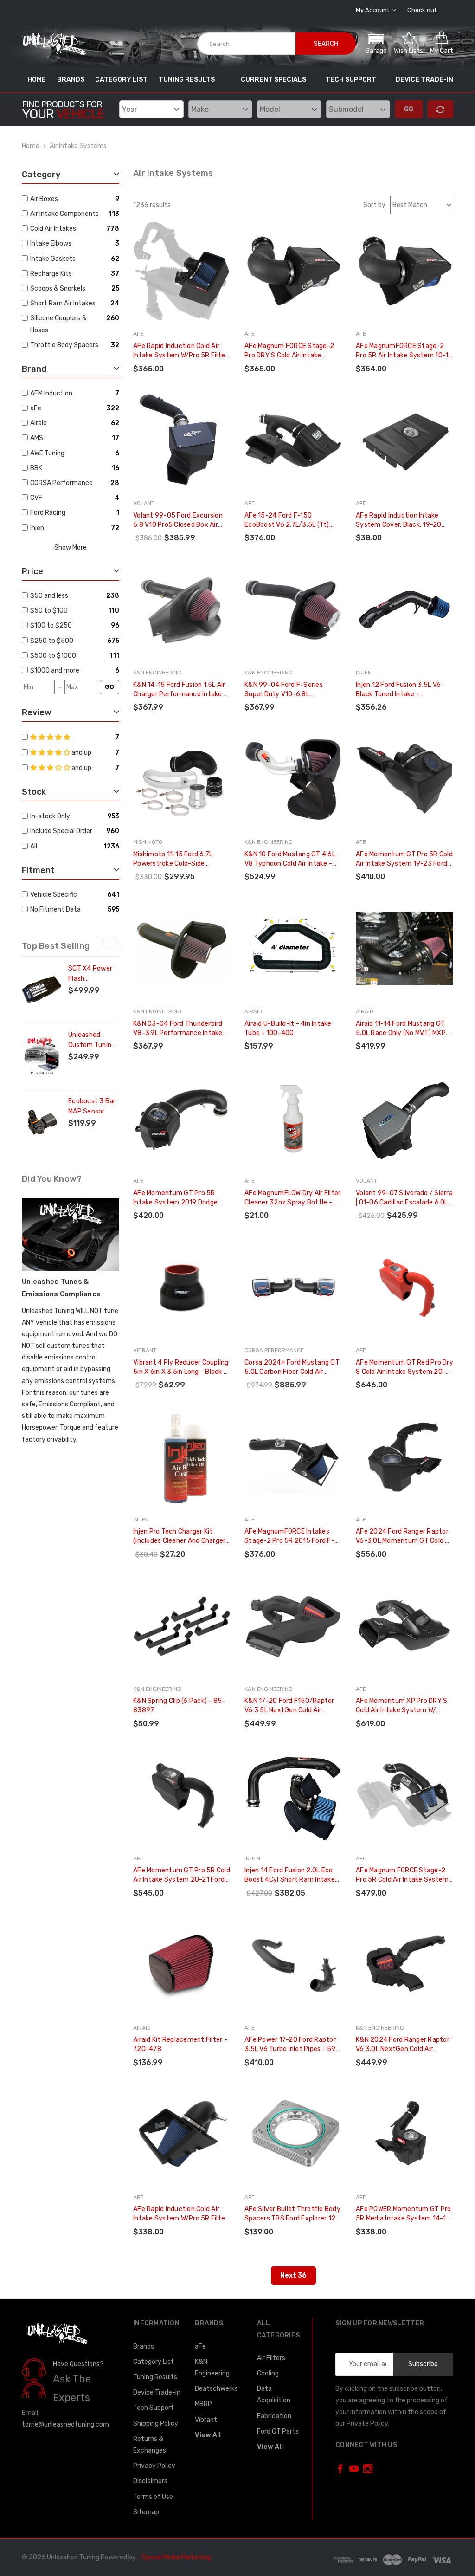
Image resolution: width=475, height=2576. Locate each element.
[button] (376, 43)
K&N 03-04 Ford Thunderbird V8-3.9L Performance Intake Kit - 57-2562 (178, 1029)
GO (109, 687)
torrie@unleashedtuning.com (65, 2424)
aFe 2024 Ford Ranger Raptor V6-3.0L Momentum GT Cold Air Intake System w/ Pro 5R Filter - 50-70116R (404, 1537)
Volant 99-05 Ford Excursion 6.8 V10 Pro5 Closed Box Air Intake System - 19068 (178, 521)
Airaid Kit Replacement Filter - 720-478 (180, 2044)
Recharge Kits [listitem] (51, 274)
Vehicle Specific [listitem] (54, 895)
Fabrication (274, 2416)
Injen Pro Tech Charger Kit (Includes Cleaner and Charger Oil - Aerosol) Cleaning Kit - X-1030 (179, 1537)
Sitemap (146, 2512)
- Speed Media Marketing (174, 2557)
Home (37, 80)
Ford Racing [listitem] (48, 513)
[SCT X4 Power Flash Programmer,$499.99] (42, 990)
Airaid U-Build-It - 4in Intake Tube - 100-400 (288, 1028)
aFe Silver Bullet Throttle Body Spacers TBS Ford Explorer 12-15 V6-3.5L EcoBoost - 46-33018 (292, 2214)
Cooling (268, 2373)
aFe (200, 2346)
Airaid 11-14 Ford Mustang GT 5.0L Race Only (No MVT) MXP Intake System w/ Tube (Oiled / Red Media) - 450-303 (404, 1029)
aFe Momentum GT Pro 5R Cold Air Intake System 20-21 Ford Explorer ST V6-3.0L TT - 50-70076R (182, 1875)
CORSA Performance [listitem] (61, 483)
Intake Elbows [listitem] (51, 243)
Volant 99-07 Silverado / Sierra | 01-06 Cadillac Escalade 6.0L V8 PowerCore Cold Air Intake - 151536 (404, 1198)
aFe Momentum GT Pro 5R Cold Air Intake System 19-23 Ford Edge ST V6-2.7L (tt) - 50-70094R (404, 859)
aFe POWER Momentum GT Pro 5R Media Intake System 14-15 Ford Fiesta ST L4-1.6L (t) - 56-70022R (403, 2214)
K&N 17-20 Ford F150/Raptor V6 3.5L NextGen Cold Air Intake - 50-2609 (289, 1706)
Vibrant (206, 2420)
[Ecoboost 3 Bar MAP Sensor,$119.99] (42, 1122)
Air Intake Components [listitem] (64, 214)
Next (116, 944)
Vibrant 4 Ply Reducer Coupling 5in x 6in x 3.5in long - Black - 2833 (181, 1368)
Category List (121, 80)
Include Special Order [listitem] (61, 831)
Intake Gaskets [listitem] (53, 259)
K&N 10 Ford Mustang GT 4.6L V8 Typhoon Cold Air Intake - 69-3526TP (290, 859)
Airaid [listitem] (39, 423)
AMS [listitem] (37, 438)
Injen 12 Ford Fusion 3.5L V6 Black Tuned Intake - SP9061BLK (398, 690)
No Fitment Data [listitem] (55, 909)
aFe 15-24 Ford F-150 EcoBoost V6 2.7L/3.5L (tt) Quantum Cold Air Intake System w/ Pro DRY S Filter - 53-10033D (289, 521)
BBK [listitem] (36, 468)
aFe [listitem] (36, 408)
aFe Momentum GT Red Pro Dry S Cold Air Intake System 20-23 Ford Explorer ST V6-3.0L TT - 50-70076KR (404, 1368)
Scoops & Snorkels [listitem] (58, 288)
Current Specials (273, 80)
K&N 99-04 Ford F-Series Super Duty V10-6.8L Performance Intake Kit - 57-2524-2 (290, 690)
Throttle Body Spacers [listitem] (64, 345)
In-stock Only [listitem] (50, 816)
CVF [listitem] (36, 498)
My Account (373, 10)
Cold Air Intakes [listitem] (53, 229)
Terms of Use (153, 2497)
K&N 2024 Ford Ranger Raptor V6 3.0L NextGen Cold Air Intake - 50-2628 (403, 2045)
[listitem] (67, 596)
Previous (103, 944)
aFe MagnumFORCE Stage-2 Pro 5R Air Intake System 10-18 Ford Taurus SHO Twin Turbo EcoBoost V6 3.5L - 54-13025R (404, 351)
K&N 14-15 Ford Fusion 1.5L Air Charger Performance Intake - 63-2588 (180, 690)
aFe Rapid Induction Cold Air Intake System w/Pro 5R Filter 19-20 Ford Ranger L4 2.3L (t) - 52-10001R (182, 2214)
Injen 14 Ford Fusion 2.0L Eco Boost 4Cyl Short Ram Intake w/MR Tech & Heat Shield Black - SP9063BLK (292, 1875)
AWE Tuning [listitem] (47, 453)
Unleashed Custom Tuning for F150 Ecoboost (92, 1041)
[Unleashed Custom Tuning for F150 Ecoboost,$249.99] (42, 1056)
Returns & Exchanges (150, 2445)
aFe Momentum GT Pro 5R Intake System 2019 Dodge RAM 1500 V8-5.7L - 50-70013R (175, 1198)
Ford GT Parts (278, 2431)
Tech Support (351, 80)
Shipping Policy (156, 2424)
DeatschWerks (216, 2389)
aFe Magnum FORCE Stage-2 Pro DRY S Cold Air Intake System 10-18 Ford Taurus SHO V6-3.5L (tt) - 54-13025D (292, 351)
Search (326, 44)
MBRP (203, 2404)
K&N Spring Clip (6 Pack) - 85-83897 (179, 1705)
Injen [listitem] (37, 528)
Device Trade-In (424, 80)
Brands (71, 80)
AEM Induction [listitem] (51, 393)
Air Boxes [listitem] (44, 199)
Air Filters (271, 2358)
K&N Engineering (212, 2368)
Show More (71, 547)
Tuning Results (187, 80)
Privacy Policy (154, 2466)
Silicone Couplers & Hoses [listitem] (58, 324)
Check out (422, 10)
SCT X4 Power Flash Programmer (90, 974)
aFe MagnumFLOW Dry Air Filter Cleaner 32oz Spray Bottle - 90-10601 (292, 1198)
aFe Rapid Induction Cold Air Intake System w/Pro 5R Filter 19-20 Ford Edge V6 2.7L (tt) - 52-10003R (180, 351)
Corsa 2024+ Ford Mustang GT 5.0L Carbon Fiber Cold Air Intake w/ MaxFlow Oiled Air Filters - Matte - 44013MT (292, 1368)
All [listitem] (34, 846)
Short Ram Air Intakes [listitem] (63, 303)
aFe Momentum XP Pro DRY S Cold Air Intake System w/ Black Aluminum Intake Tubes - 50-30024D (404, 1706)
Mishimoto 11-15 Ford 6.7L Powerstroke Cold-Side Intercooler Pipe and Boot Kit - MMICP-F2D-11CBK (180, 859)
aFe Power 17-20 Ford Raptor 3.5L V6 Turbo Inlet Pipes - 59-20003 (292, 2045)
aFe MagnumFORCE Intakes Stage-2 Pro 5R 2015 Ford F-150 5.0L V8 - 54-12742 (289, 1537)
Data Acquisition (274, 2395)
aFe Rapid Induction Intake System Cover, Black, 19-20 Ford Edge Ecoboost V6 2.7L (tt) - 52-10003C (399, 521)
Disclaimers (150, 2481)
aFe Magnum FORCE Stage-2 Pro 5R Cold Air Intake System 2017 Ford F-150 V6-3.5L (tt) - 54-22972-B (404, 1875)
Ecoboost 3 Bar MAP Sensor (92, 1106)
